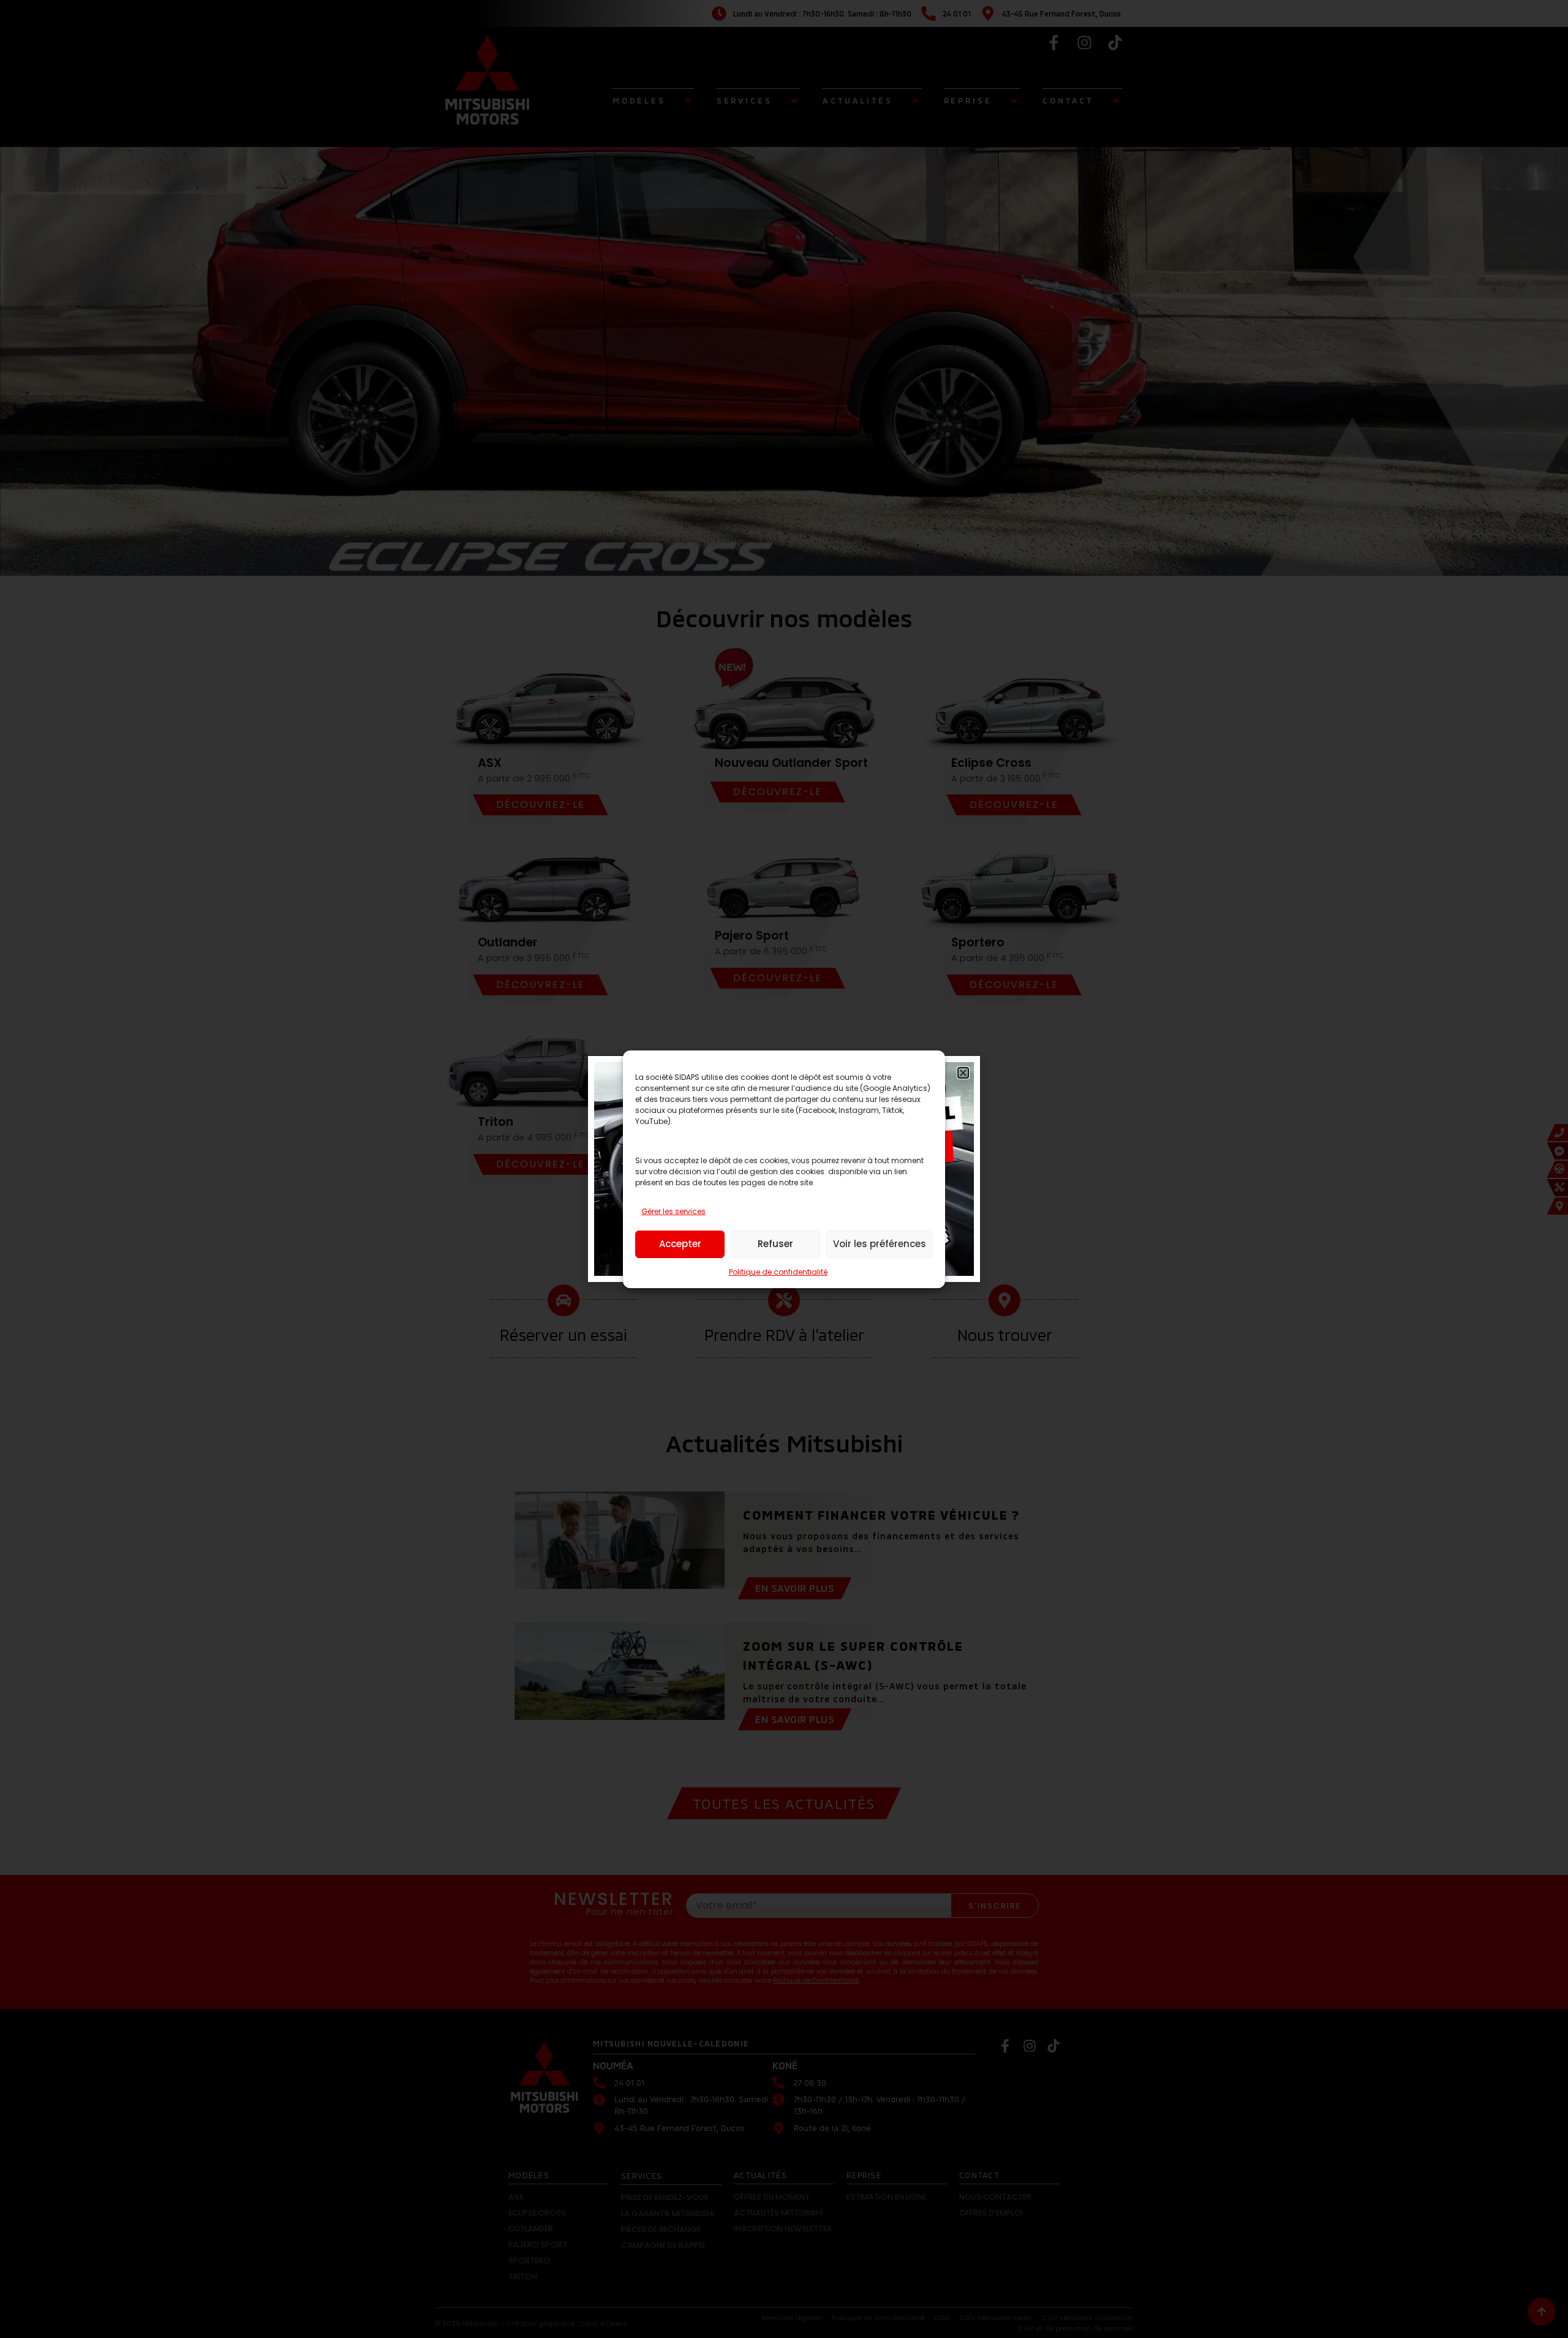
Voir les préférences (880, 1244)
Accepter (680, 1244)
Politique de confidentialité (778, 1272)
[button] (963, 1073)
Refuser (775, 1244)
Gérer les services (673, 1211)
